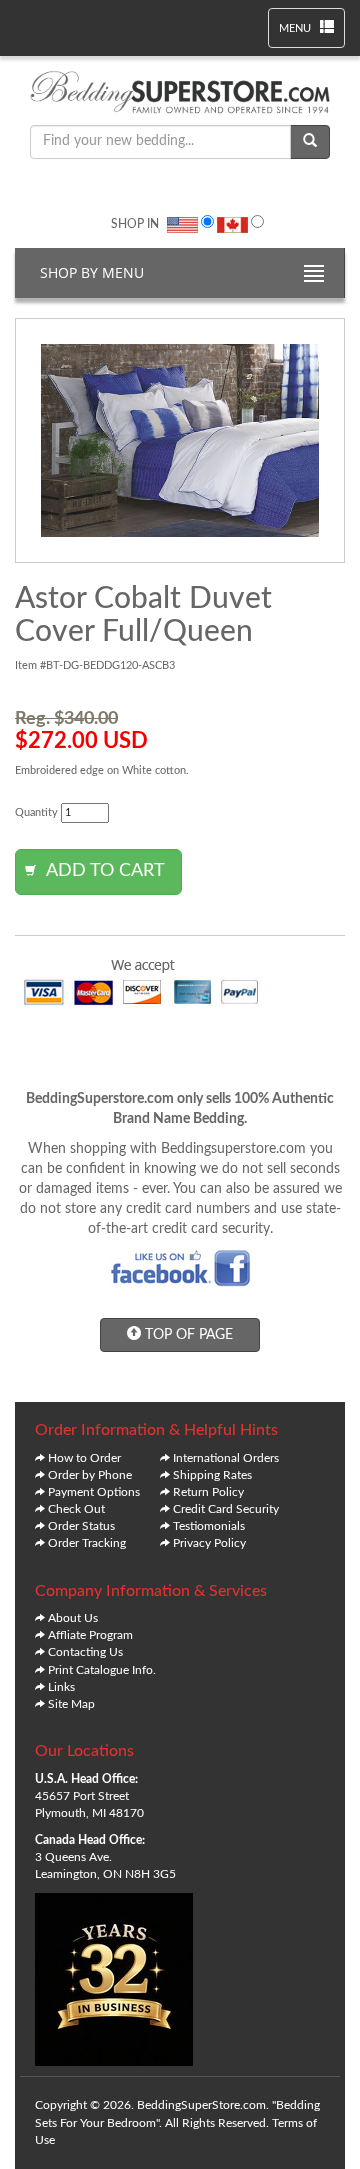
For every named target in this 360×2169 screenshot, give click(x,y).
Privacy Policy (209, 1543)
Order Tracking (87, 1543)
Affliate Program (90, 1635)
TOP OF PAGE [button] (187, 1335)
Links (61, 1687)
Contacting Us (85, 1652)
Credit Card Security (226, 1509)
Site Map (71, 1704)
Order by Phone (90, 1475)
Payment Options (94, 1492)
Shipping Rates (212, 1475)
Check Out (76, 1509)
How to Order (84, 1458)
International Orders (226, 1458)
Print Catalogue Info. (102, 1670)
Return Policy (208, 1492)
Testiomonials (209, 1526)
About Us (73, 1618)
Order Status (81, 1526)
